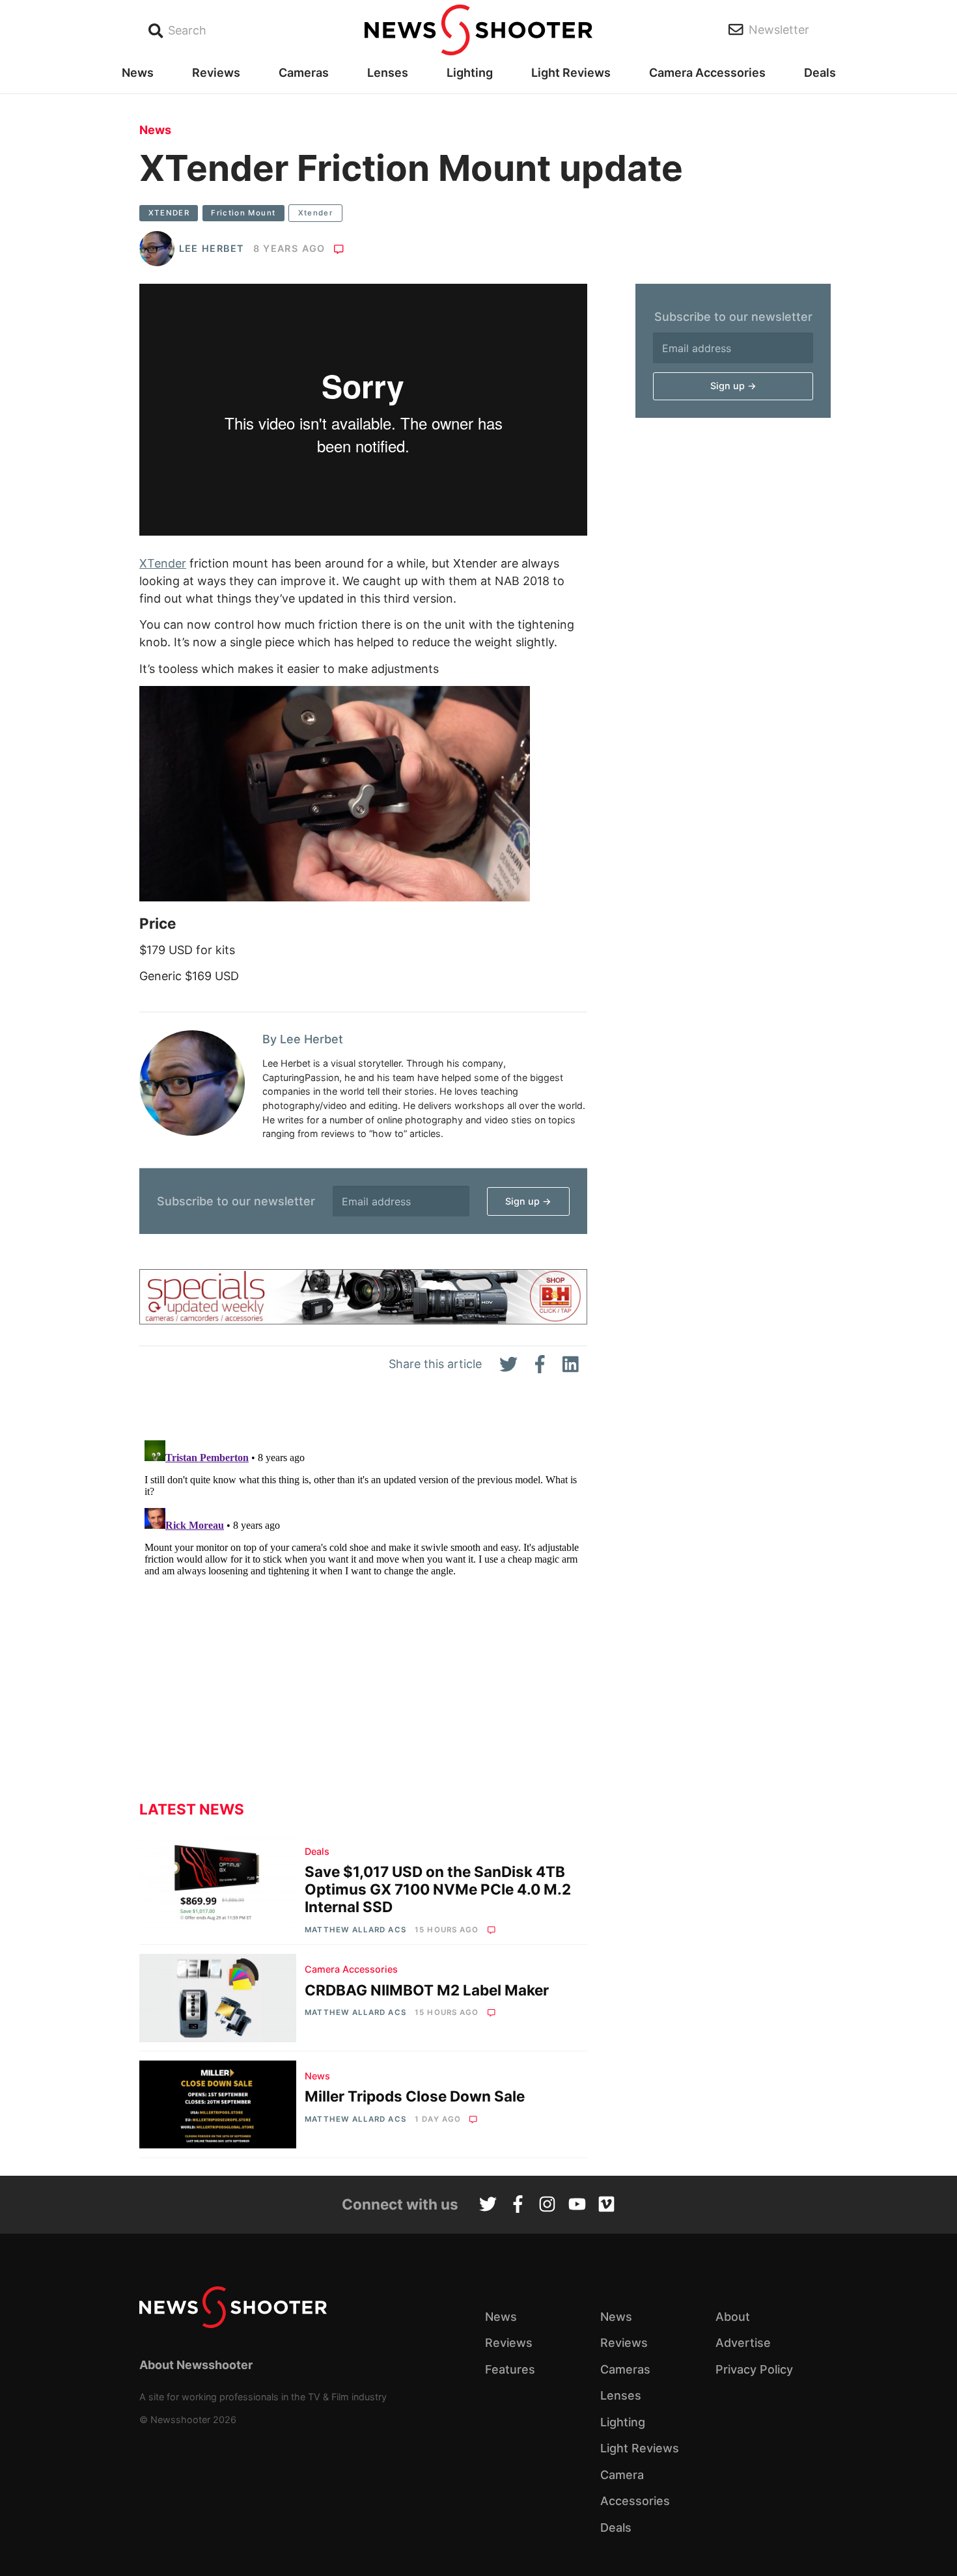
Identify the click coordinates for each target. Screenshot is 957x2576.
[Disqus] (363, 1598)
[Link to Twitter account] (488, 2206)
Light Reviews (571, 73)
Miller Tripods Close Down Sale (415, 2096)
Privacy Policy (754, 2369)
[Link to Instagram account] (547, 2206)
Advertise (743, 2343)
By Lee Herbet (303, 1039)
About (733, 2317)
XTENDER (169, 213)
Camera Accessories (707, 73)
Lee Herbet (212, 248)
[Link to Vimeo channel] (606, 2206)
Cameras (304, 73)
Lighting (470, 73)
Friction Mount (243, 213)
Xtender (315, 213)
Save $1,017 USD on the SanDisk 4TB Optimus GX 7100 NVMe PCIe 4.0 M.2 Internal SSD (438, 1889)
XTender (163, 563)
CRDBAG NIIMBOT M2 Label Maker (427, 1990)
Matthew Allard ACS (355, 1930)
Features (510, 2369)
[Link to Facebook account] (518, 2206)
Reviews (216, 73)
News (138, 73)
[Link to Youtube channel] (577, 2206)
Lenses (388, 73)
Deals (820, 73)
